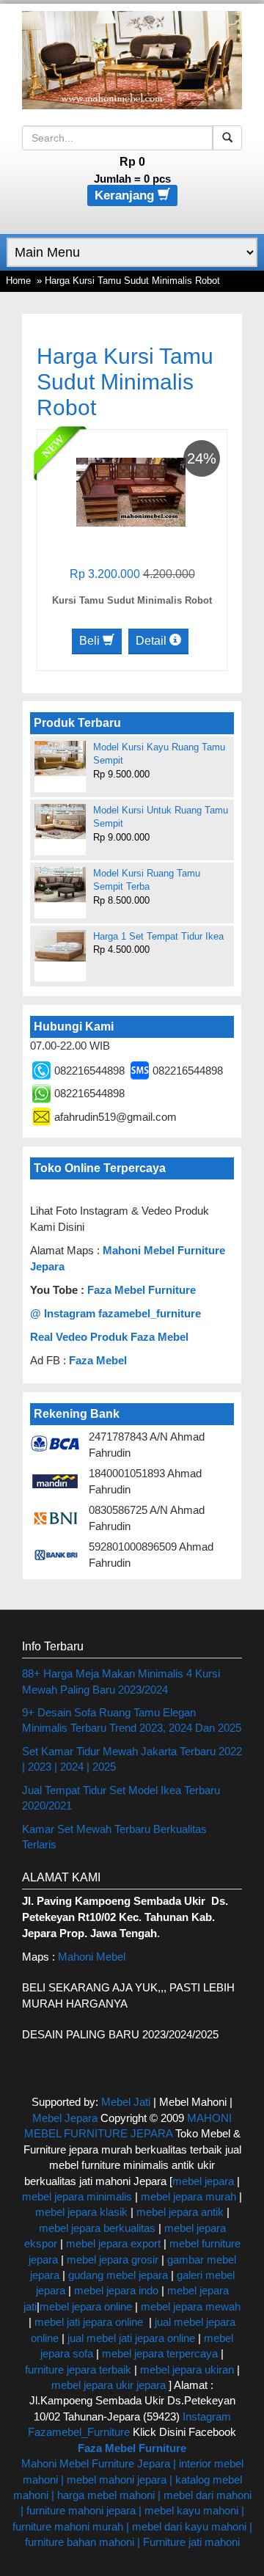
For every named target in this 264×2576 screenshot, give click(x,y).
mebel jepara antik (180, 2212)
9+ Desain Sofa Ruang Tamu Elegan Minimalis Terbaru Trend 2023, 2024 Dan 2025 (132, 1720)
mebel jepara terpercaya (160, 2353)
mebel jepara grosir (113, 2260)
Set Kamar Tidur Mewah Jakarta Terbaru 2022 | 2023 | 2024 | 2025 (132, 1759)
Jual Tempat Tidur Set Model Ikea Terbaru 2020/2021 (121, 1798)
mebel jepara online (86, 2306)
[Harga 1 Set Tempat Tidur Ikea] (60, 946)
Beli (91, 641)
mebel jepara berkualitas (97, 2228)
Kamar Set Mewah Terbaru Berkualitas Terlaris (114, 1837)
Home (18, 281)
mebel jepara (203, 2181)
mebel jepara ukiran (187, 2370)
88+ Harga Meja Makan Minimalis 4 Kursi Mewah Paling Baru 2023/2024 (121, 1681)
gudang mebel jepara (118, 2275)
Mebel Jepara (65, 2118)
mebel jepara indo (115, 2290)
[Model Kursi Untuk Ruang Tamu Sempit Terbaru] (60, 822)
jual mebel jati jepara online (131, 2338)
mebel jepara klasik (81, 2212)
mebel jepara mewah (191, 2306)
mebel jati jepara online (89, 2322)
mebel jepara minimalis (77, 2196)
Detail (153, 641)
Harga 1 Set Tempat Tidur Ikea (158, 936)
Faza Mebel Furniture (142, 1290)
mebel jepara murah (187, 2196)
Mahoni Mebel (92, 1957)
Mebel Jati (126, 2102)
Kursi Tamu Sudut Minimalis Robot (132, 600)
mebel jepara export (113, 2243)
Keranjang (126, 195)
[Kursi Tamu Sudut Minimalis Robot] (131, 491)
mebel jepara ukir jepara (110, 2385)
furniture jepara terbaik (78, 2370)
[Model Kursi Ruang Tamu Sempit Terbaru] (60, 885)
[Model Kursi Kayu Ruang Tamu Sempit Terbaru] (60, 758)
